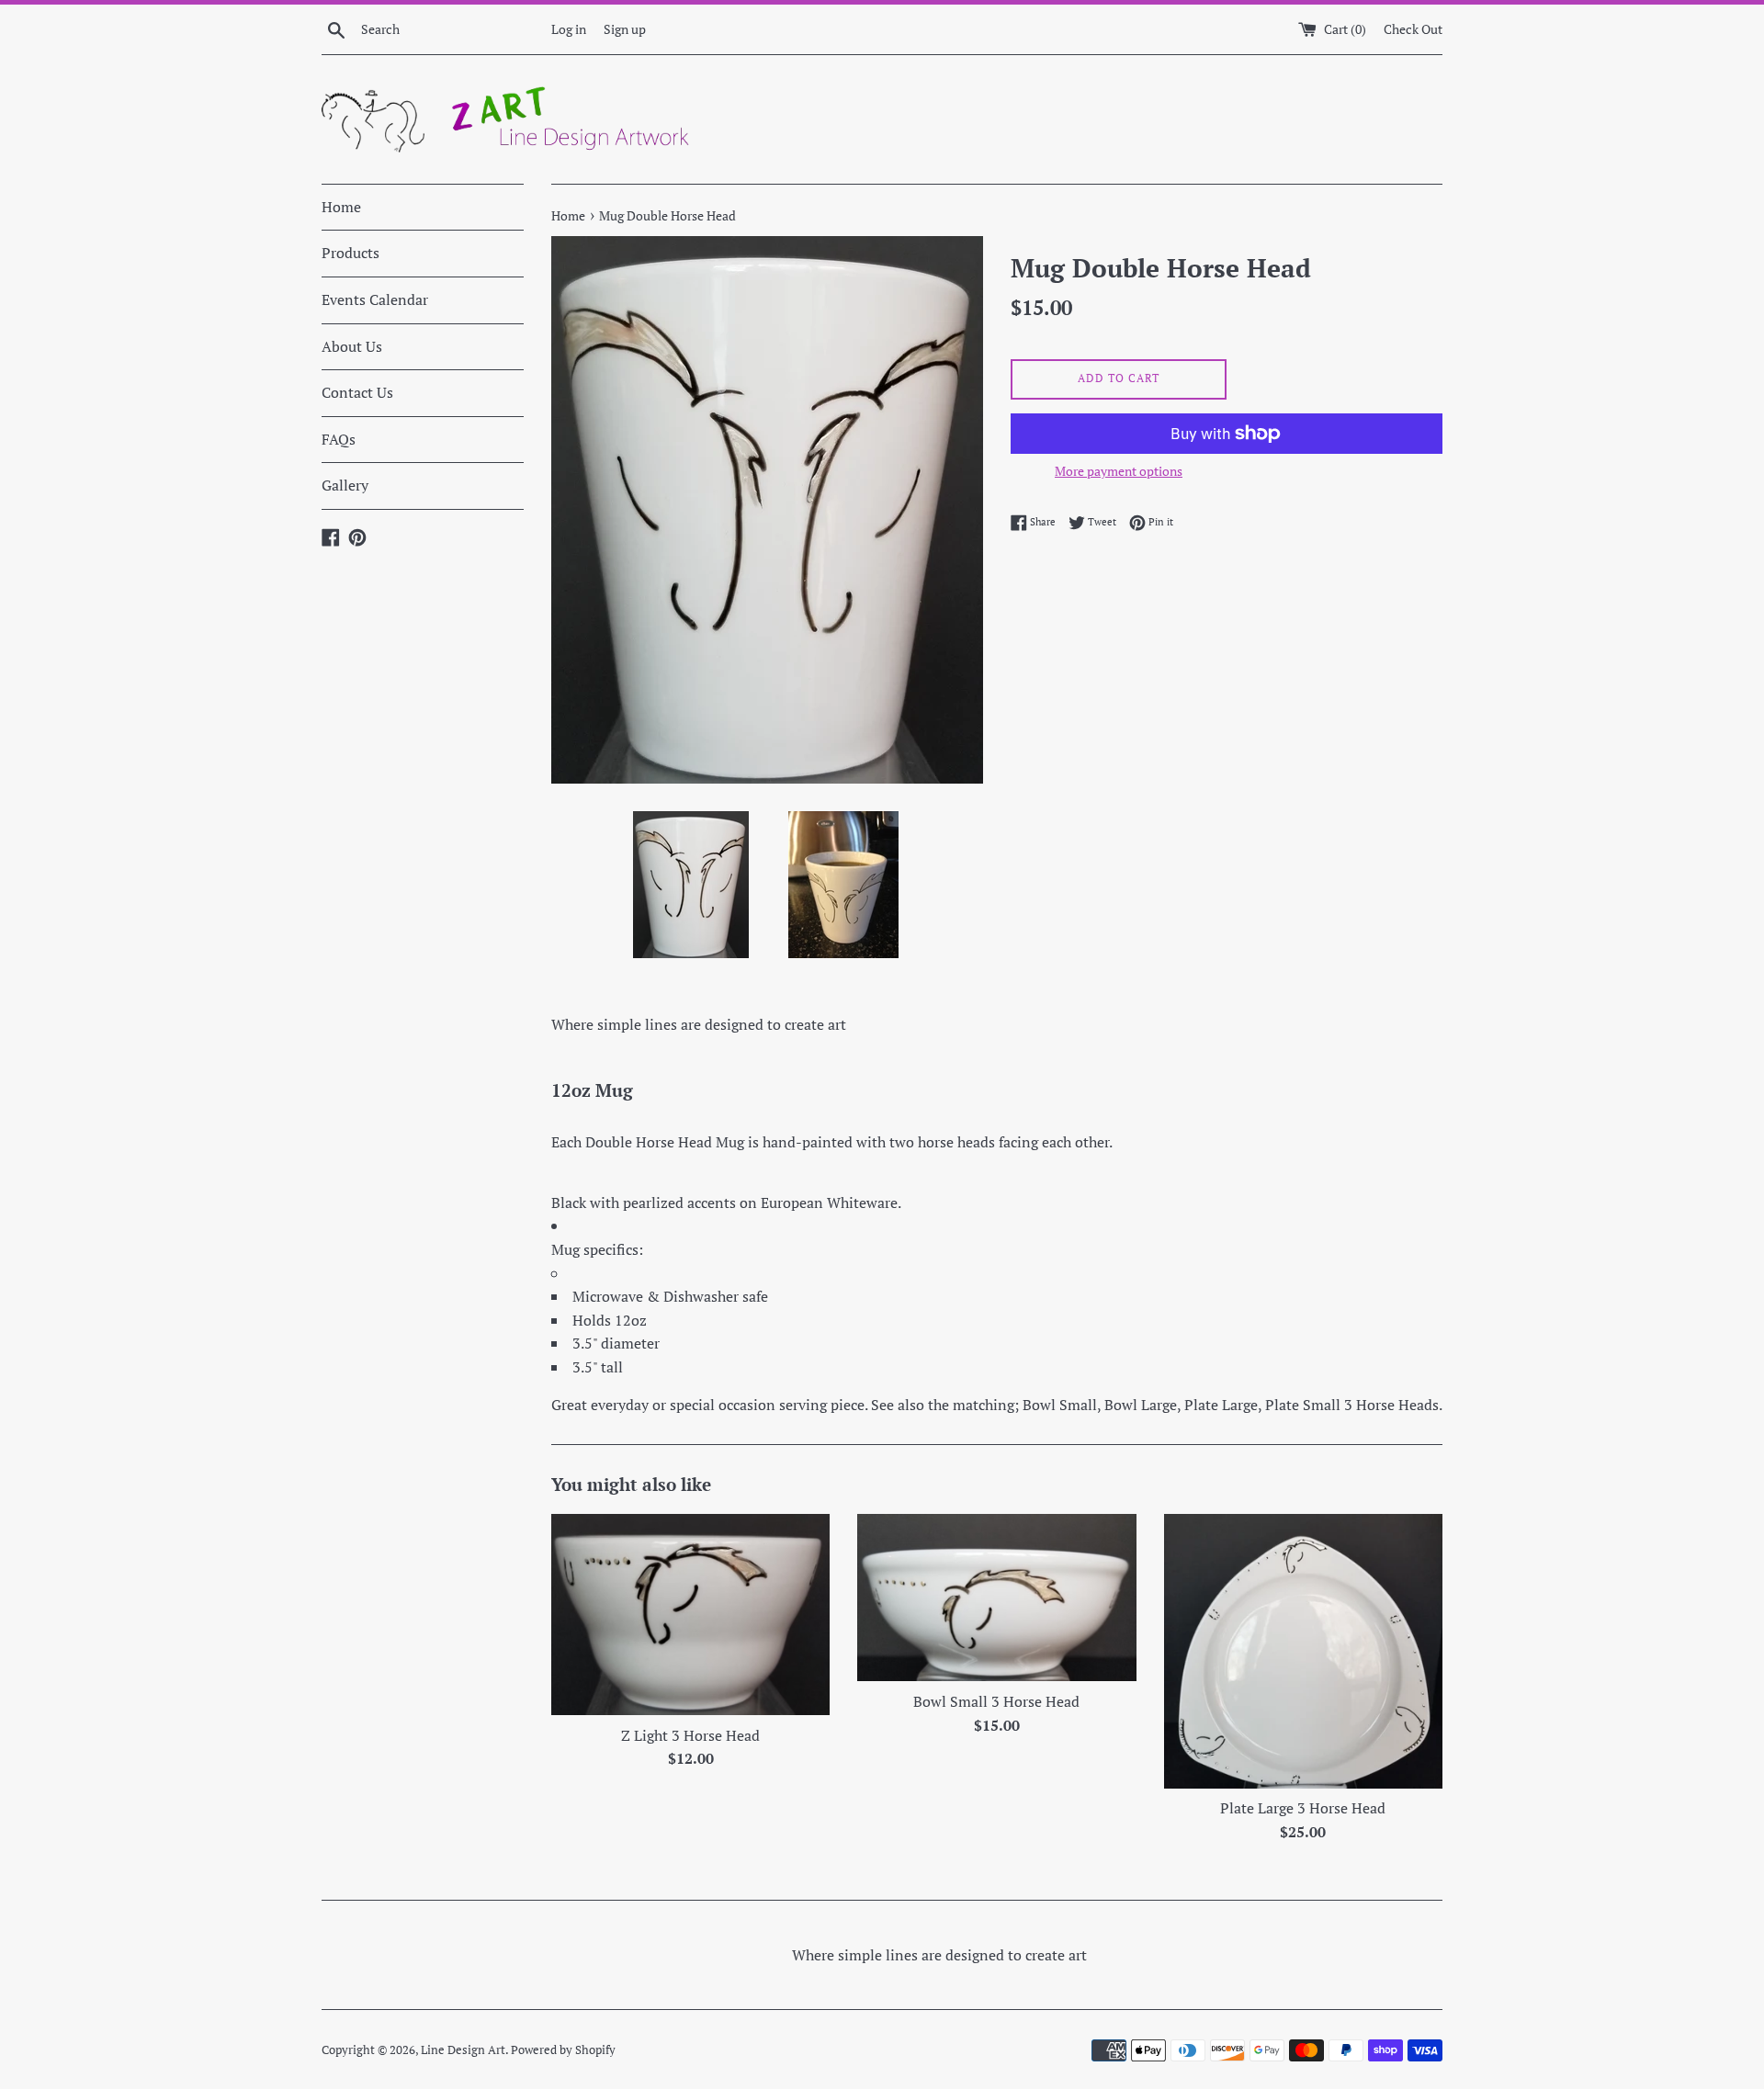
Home (341, 207)
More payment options (1119, 471)
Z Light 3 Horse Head (690, 1735)
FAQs (339, 439)
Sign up (625, 29)
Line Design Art (463, 2050)
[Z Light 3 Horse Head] (690, 1615)
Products (351, 253)
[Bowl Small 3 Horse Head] (996, 1598)
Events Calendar (375, 299)
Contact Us (357, 392)
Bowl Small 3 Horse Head (996, 1701)
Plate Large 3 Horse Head (1303, 1808)
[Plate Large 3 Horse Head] (1303, 1651)
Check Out (1413, 29)
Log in (569, 29)
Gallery (345, 485)
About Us (352, 346)
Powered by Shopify (563, 2050)
